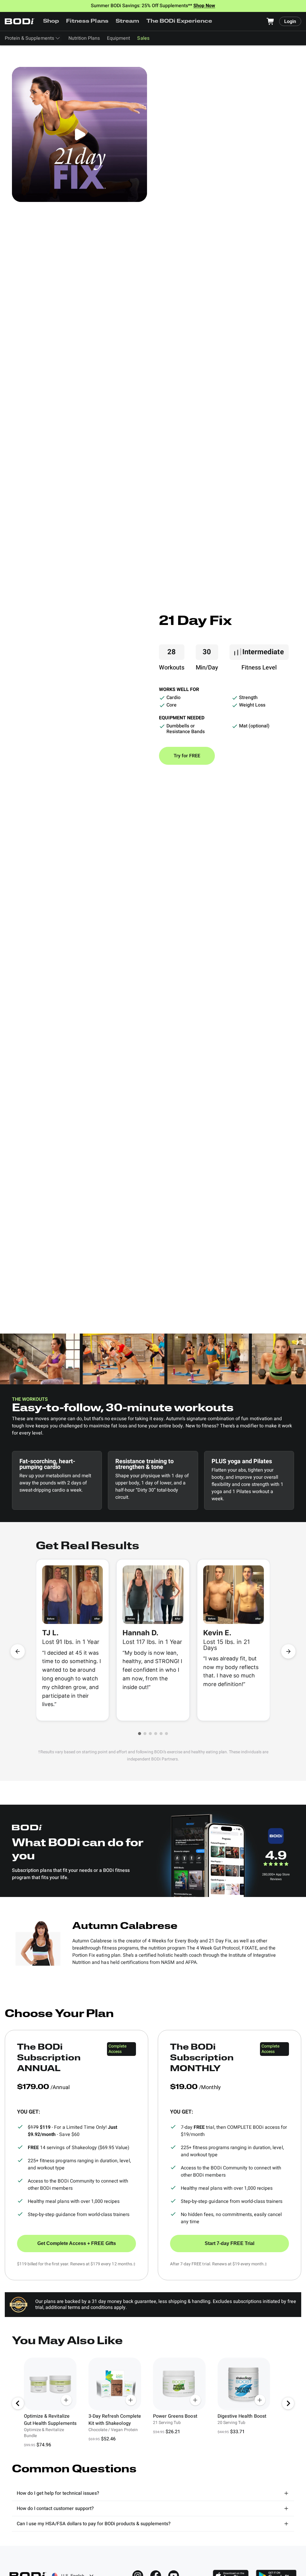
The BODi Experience (179, 22)
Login (290, 22)
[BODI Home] (20, 21)
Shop (51, 22)
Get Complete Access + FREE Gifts (77, 2243)
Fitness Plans (87, 22)
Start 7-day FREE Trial (229, 2243)
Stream (127, 22)
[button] (140, 1734)
